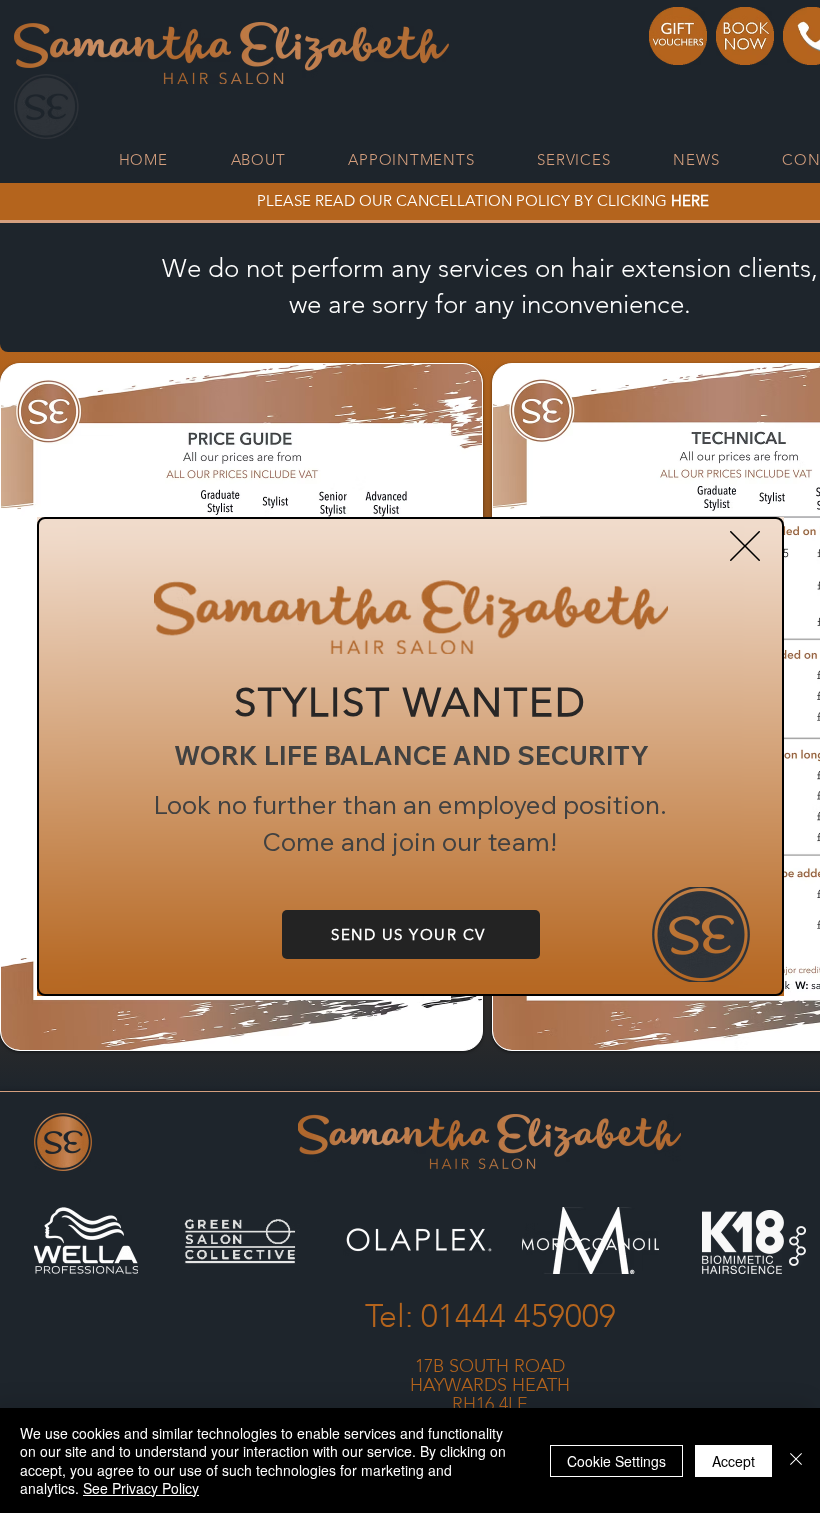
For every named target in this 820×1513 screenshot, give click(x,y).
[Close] (796, 1460)
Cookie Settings (616, 1461)
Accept (733, 1461)
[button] (745, 546)
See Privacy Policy (141, 1488)
